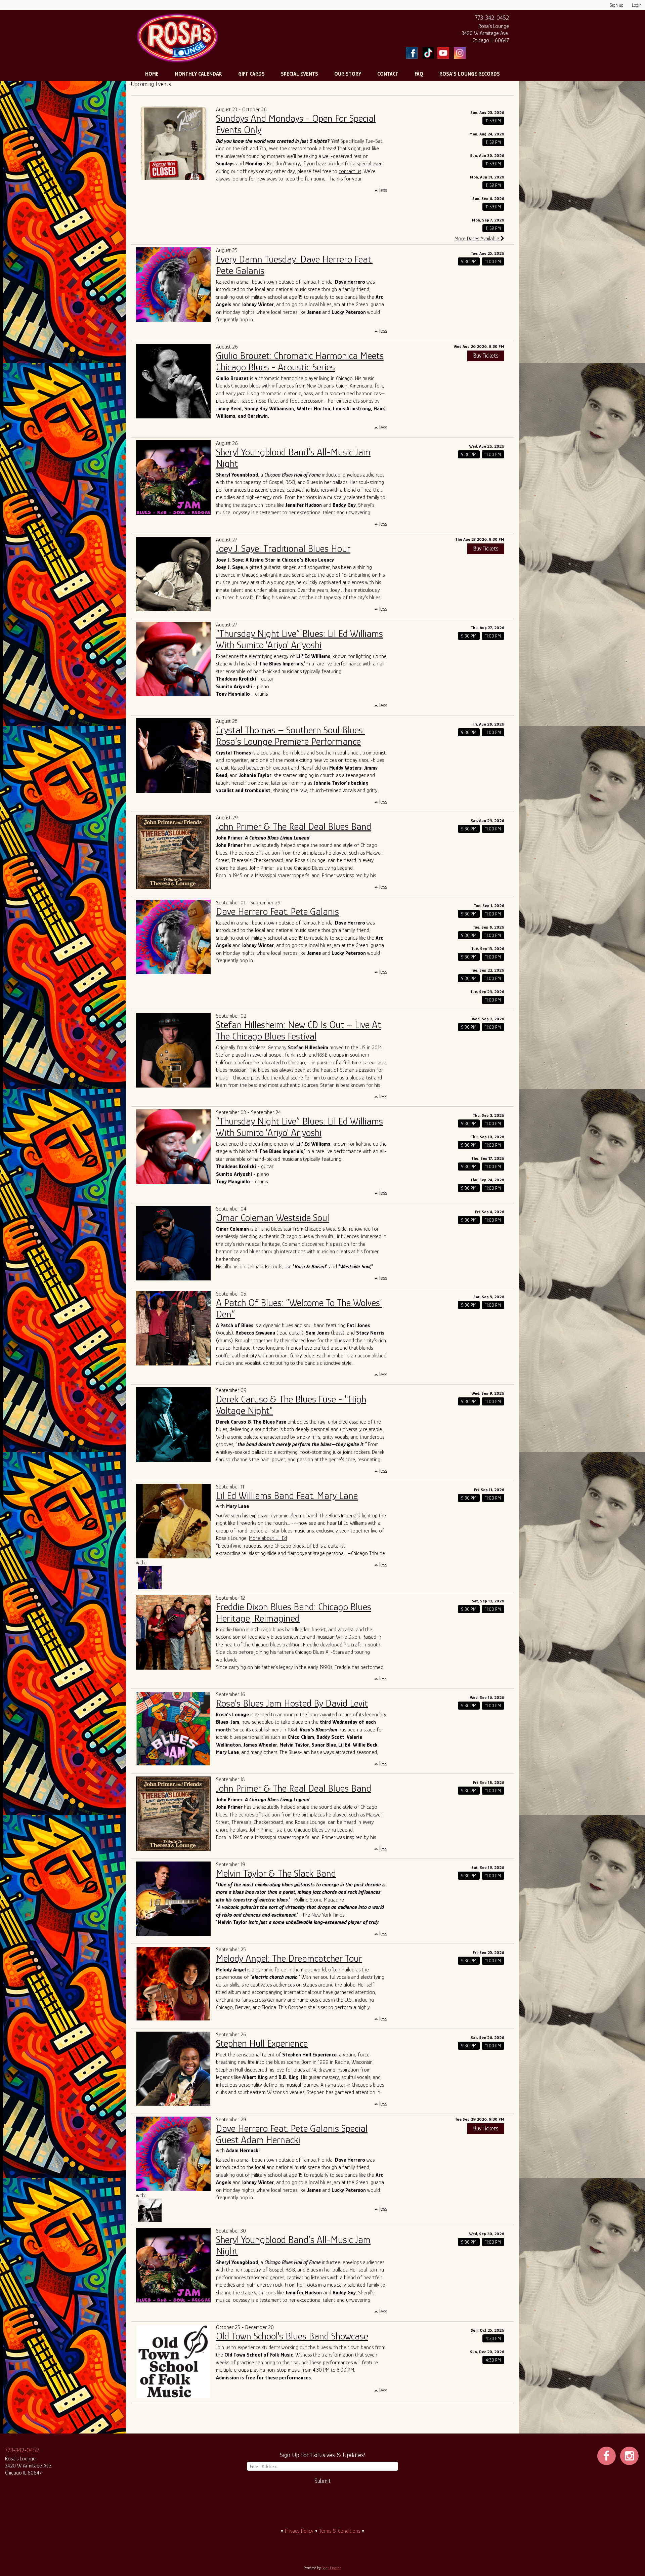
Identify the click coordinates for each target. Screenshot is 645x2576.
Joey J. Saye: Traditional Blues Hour (283, 548)
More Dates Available (478, 239)
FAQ (419, 74)
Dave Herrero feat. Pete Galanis (277, 911)
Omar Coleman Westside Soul (273, 1218)
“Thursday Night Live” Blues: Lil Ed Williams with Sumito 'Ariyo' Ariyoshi (299, 639)
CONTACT (388, 74)
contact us (350, 171)
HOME (152, 74)
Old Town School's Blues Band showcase (292, 2336)
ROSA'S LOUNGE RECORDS (470, 74)
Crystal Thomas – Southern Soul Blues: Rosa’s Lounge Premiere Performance (290, 736)
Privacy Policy (299, 2531)
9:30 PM (469, 261)
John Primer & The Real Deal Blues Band (294, 826)
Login (637, 5)
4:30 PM (493, 2338)
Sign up (617, 5)
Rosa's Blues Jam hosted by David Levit (292, 1703)
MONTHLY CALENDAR (198, 74)
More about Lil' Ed (268, 1538)
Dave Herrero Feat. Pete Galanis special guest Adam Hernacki (292, 2134)
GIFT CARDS (251, 74)
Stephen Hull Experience (262, 2043)
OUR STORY (348, 74)
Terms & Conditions (340, 2531)
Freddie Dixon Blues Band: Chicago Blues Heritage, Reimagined (294, 1612)
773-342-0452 (492, 18)
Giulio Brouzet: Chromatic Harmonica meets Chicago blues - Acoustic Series (300, 361)
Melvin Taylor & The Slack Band (276, 1873)
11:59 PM (493, 121)
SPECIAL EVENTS (299, 74)
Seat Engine (332, 2568)
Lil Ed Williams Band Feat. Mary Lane (287, 1496)
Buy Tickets (486, 356)
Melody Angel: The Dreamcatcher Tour (289, 1958)
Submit (322, 2481)
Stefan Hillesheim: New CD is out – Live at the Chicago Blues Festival (298, 1030)
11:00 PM (493, 261)
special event (371, 164)
